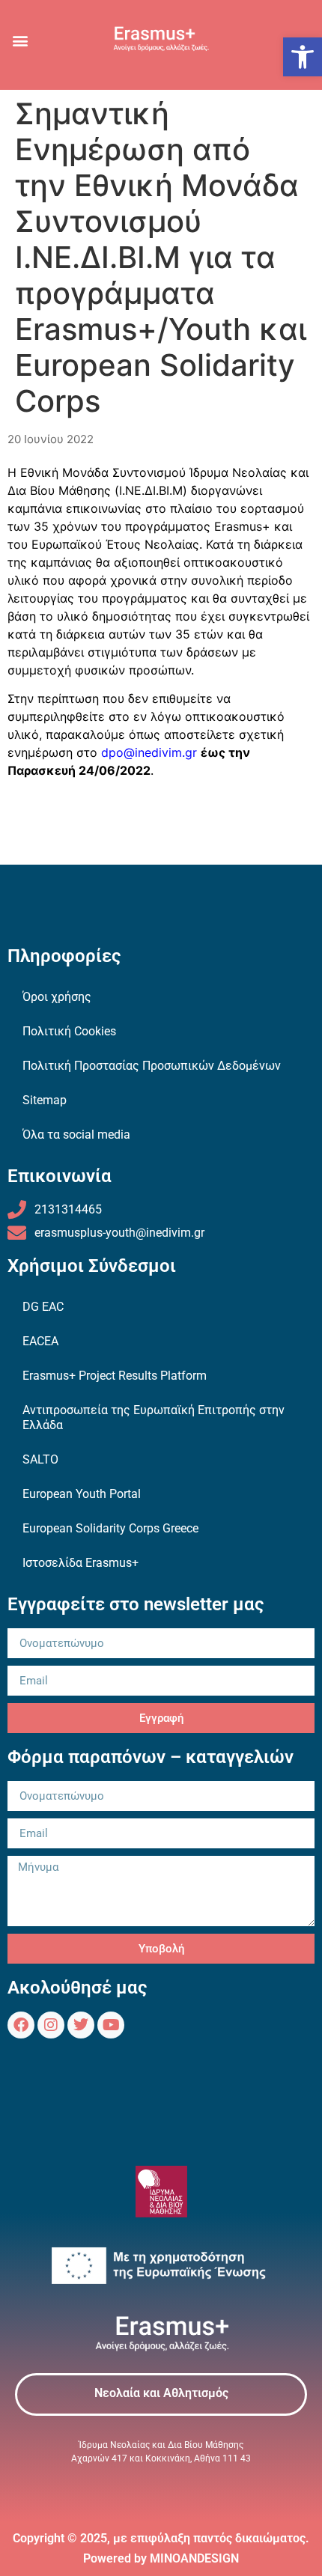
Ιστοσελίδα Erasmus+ (80, 1563)
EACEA (40, 1341)
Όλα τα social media (76, 1135)
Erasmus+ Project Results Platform (115, 1376)
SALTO (40, 1459)
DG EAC (43, 1307)
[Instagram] (51, 2025)
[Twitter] (81, 2025)
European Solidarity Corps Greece (110, 1528)
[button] (303, 57)
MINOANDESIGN (194, 2558)
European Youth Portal (82, 1494)
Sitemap (45, 1100)
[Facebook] (21, 2025)
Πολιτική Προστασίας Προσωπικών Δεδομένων (152, 1066)
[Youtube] (111, 2025)
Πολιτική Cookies (69, 1031)
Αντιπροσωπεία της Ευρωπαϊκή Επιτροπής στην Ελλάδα (154, 1418)
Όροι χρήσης (57, 997)
